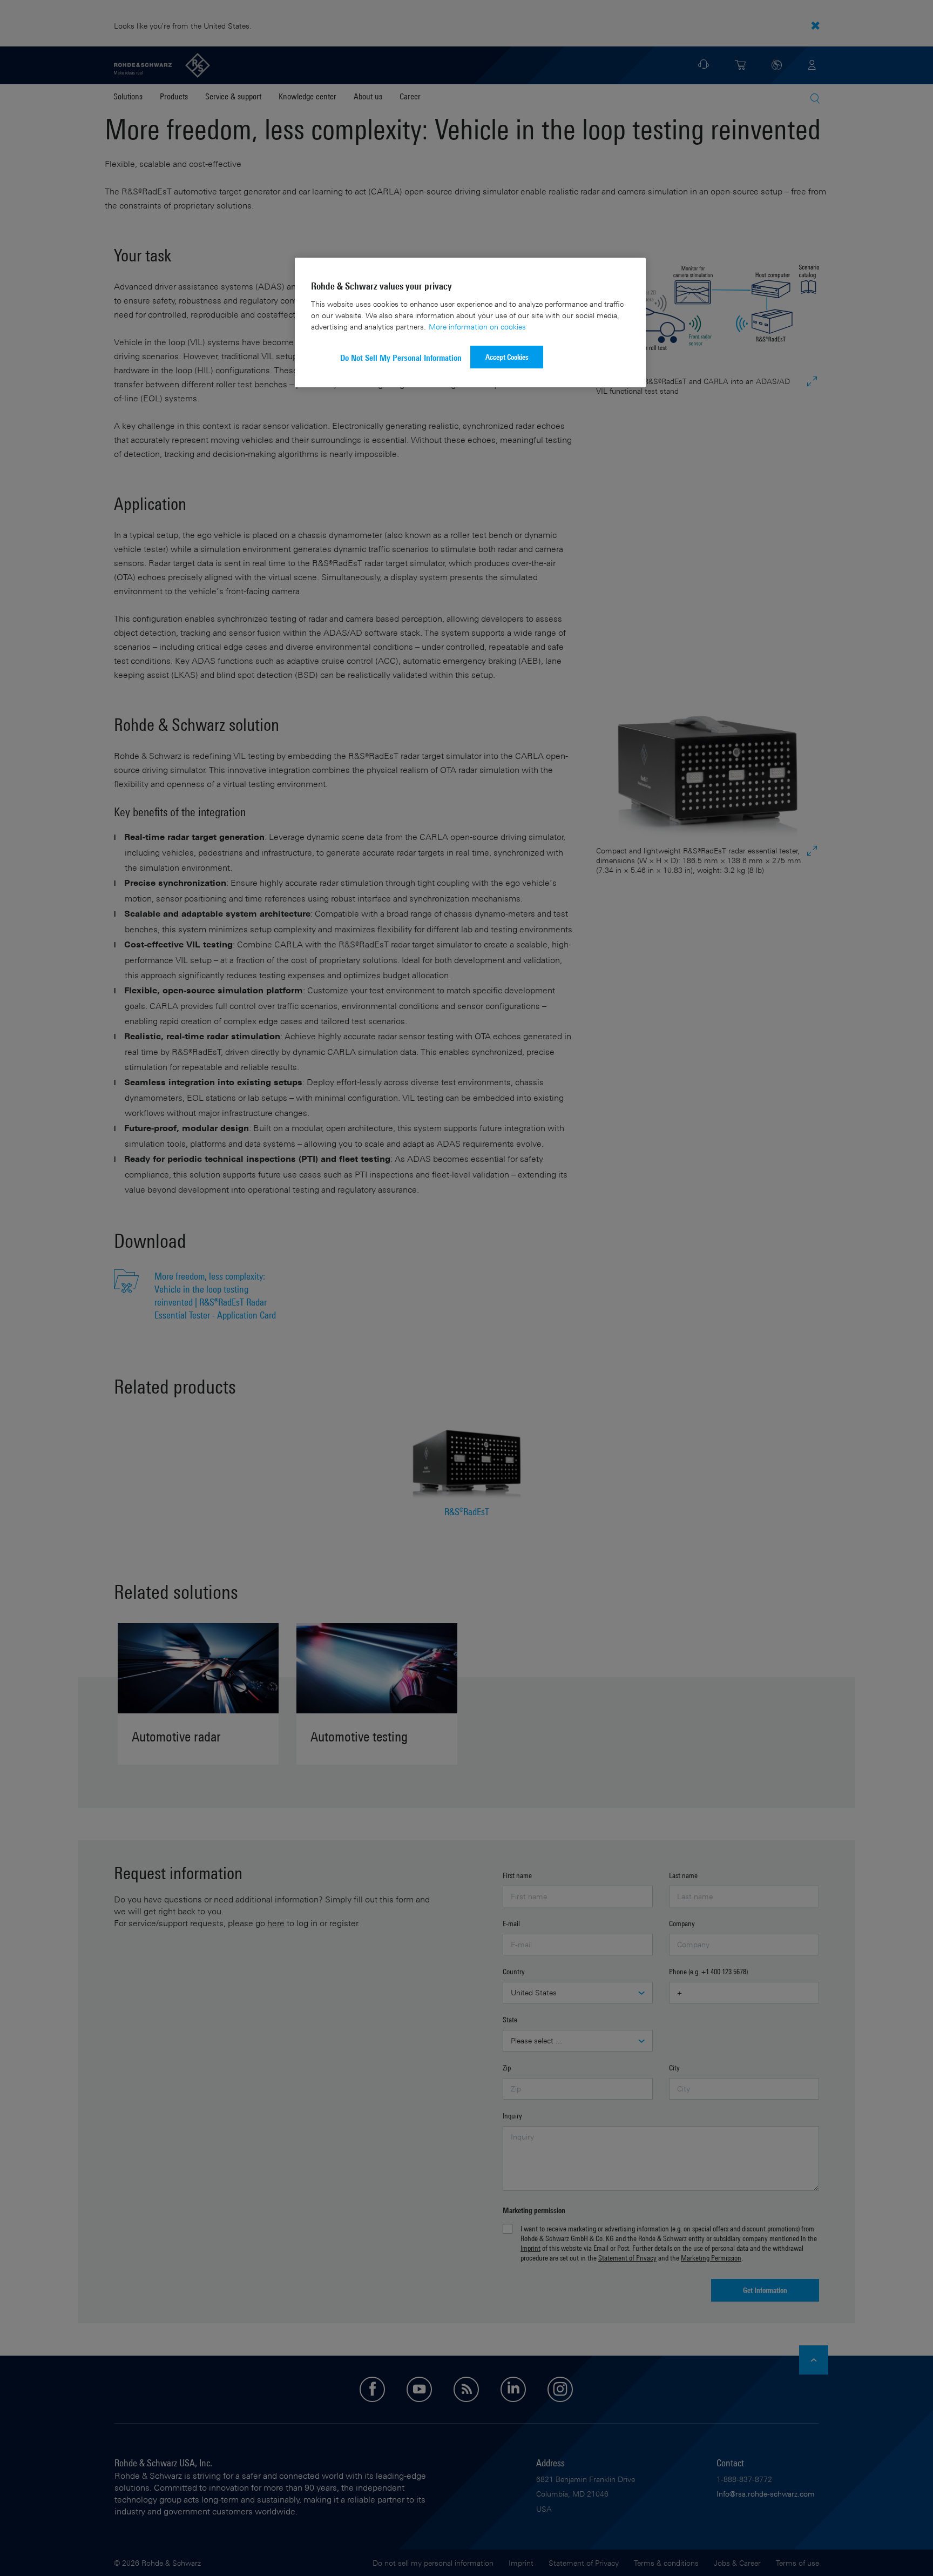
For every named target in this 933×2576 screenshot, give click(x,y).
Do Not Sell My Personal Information (401, 358)
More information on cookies (477, 327)
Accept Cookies (507, 357)
